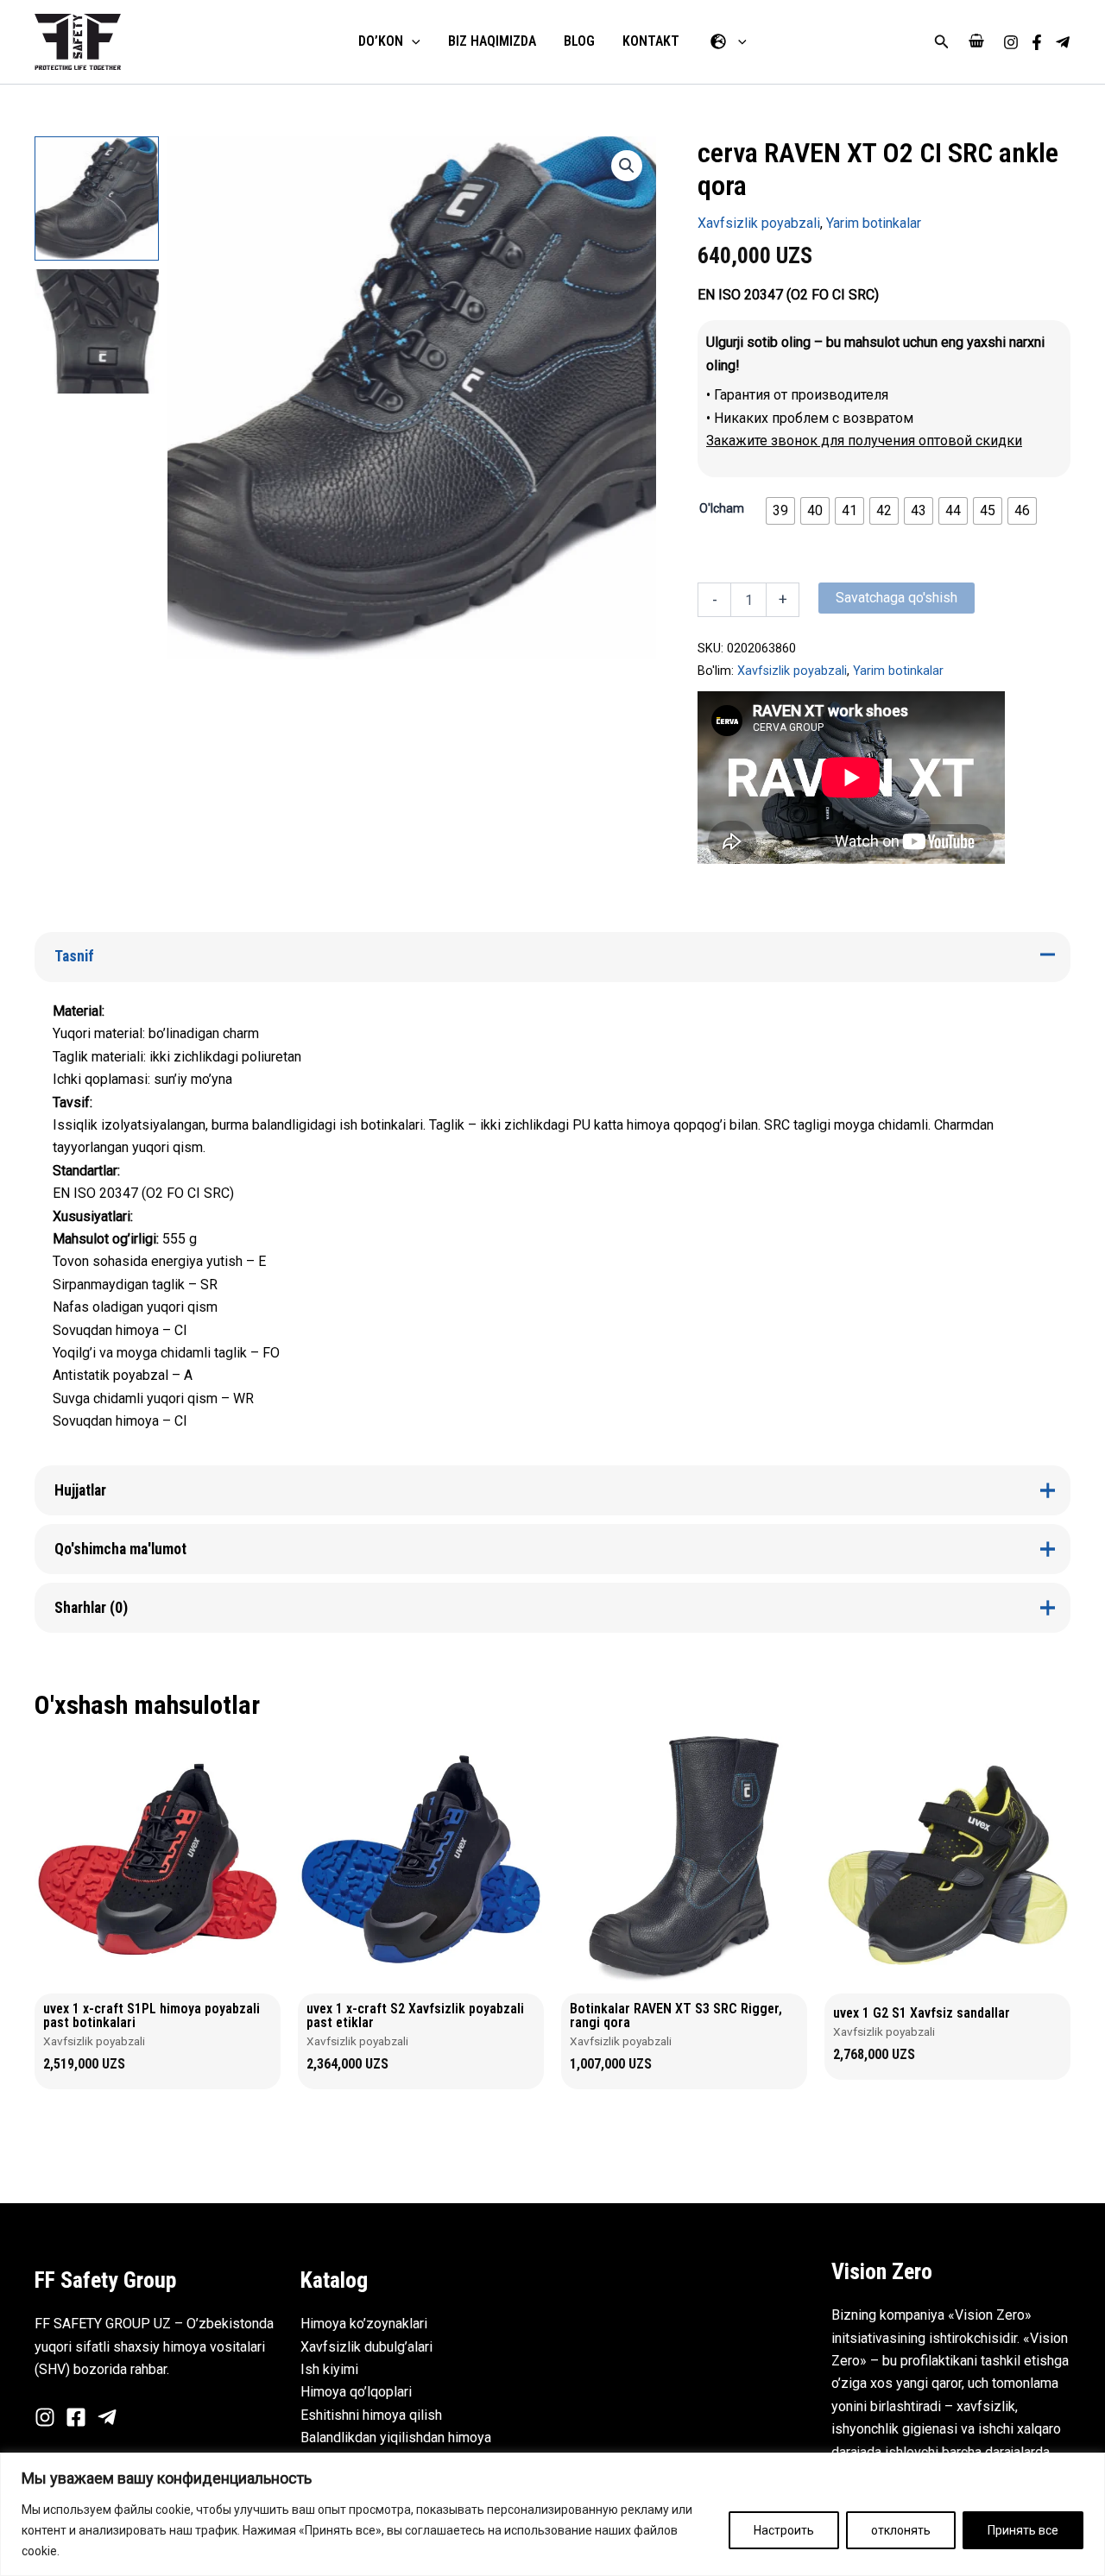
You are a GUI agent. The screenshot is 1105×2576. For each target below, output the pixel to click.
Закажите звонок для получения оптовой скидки (864, 441)
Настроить (784, 2530)
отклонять (901, 2530)
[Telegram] (1063, 42)
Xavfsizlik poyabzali (759, 223)
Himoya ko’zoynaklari (364, 2324)
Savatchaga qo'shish (897, 598)
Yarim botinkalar (874, 223)
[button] (942, 42)
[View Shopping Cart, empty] (976, 42)
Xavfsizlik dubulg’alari (366, 2347)
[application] (412, 41)
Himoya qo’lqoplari (356, 2392)
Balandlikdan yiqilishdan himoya (396, 2437)
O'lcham (722, 508)
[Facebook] (1037, 42)
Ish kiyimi (329, 2369)
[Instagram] (1011, 42)
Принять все (1023, 2530)
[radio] (780, 511)
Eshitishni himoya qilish (371, 2415)
